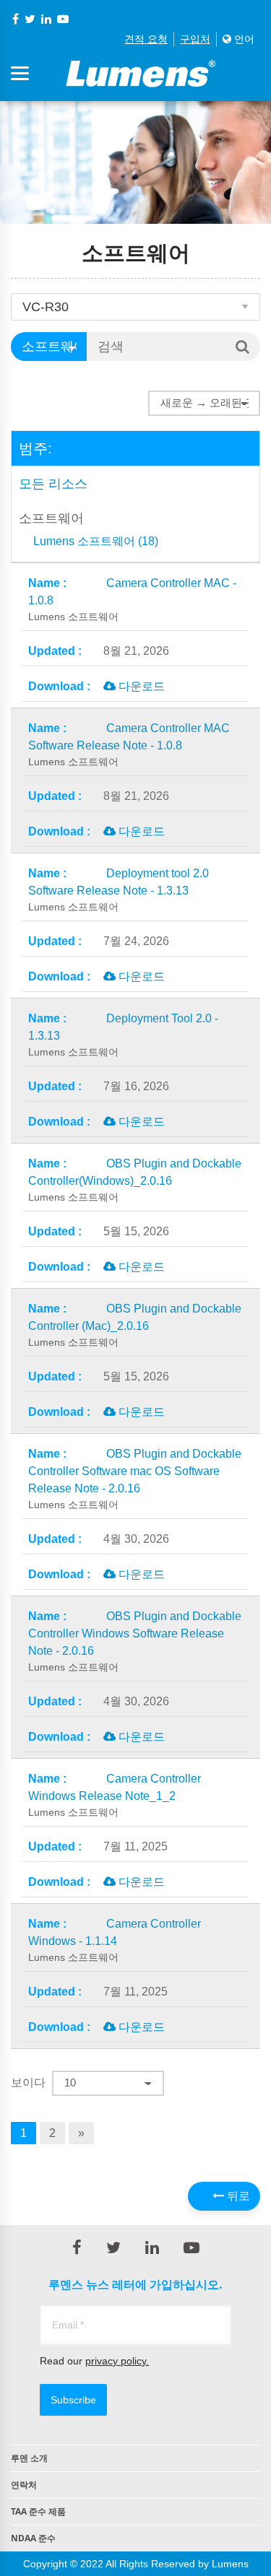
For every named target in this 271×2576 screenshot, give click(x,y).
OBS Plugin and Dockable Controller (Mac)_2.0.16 (135, 1325)
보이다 (28, 2083)
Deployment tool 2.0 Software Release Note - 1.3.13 (119, 890)
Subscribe (73, 2400)
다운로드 (140, 686)
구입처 (195, 39)
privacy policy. (117, 2361)
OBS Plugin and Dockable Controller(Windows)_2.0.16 (135, 1180)
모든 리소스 (53, 484)
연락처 (24, 2485)
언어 (243, 39)
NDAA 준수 (33, 2538)
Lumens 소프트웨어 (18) (96, 541)
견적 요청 (146, 39)
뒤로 (237, 2196)
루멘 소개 (29, 2458)
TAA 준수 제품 (38, 2511)
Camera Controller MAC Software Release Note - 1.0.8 (129, 745)
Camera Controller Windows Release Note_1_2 (115, 1795)
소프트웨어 (51, 518)
